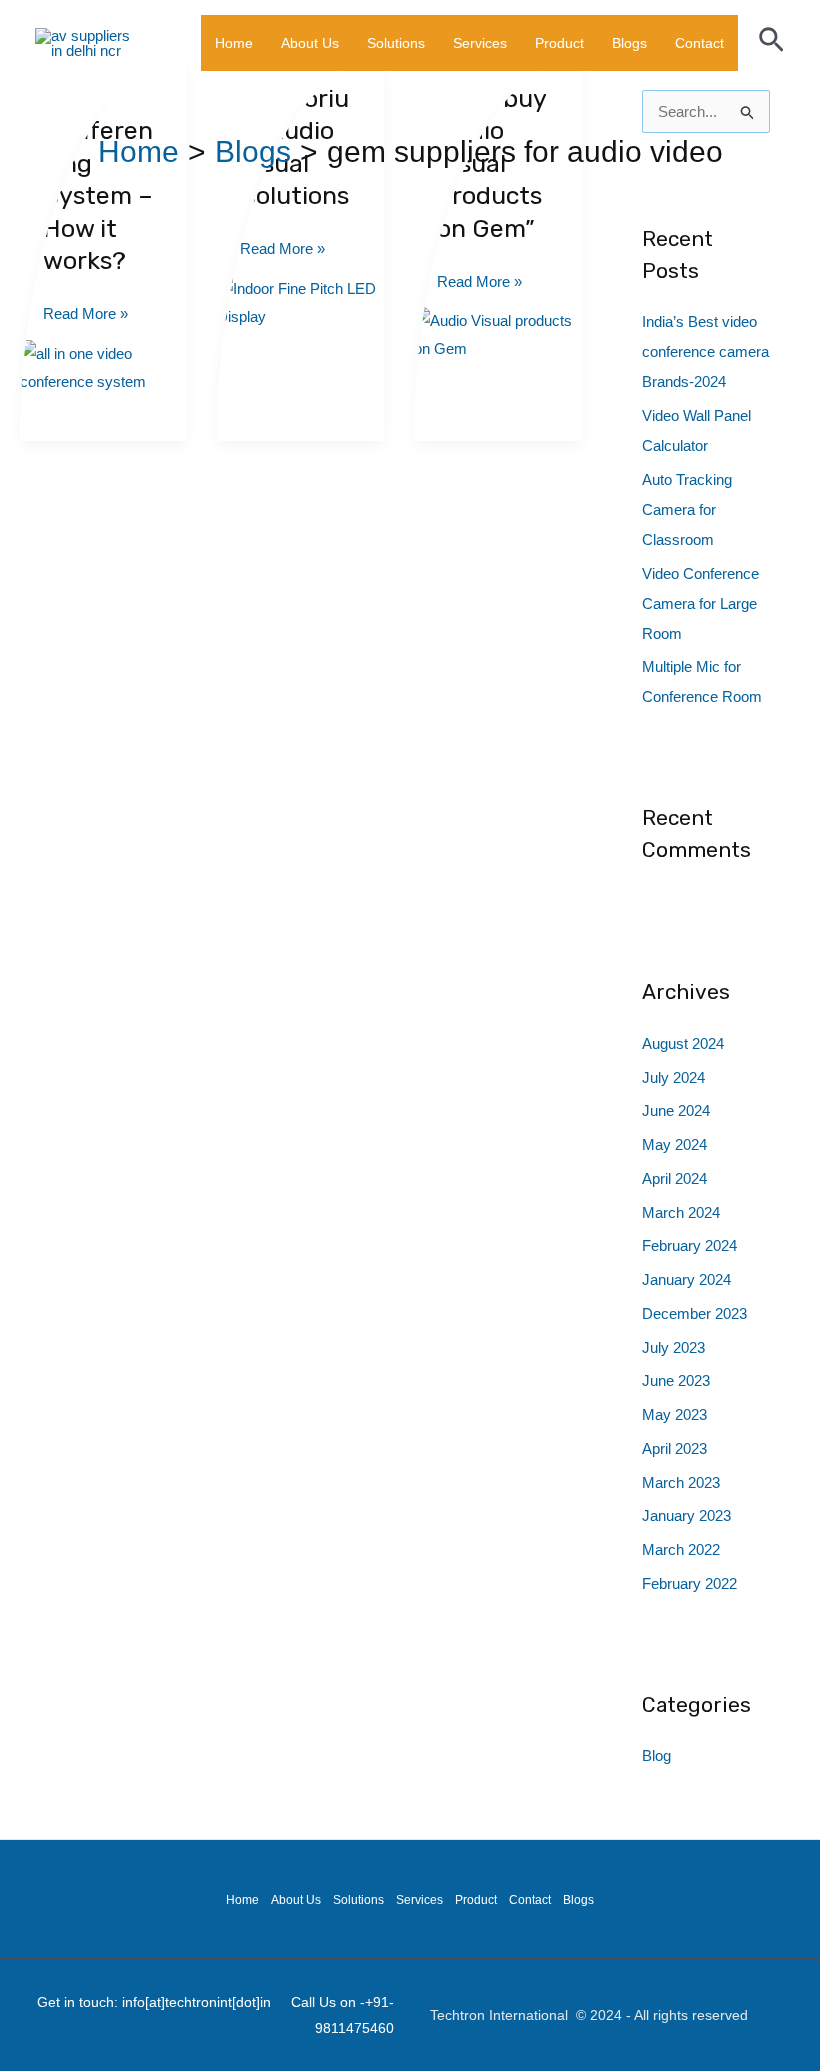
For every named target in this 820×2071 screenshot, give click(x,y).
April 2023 (674, 1448)
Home (234, 43)
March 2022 (681, 1549)
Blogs (629, 43)
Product (559, 43)
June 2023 (676, 1380)
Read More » (85, 311)
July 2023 (673, 1347)
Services (480, 43)
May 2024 (674, 1144)
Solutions (396, 43)
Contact (699, 43)
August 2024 (683, 1043)
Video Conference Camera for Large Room (700, 603)
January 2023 (686, 1515)
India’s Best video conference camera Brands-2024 (705, 351)
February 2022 (689, 1583)
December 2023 (694, 1313)
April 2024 (674, 1178)
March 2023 (681, 1482)
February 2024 (689, 1245)
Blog (656, 1755)
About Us (310, 43)
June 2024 (676, 1110)
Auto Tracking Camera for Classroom (687, 509)
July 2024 (673, 1077)
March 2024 (681, 1212)
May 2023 (674, 1414)
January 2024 (686, 1279)
